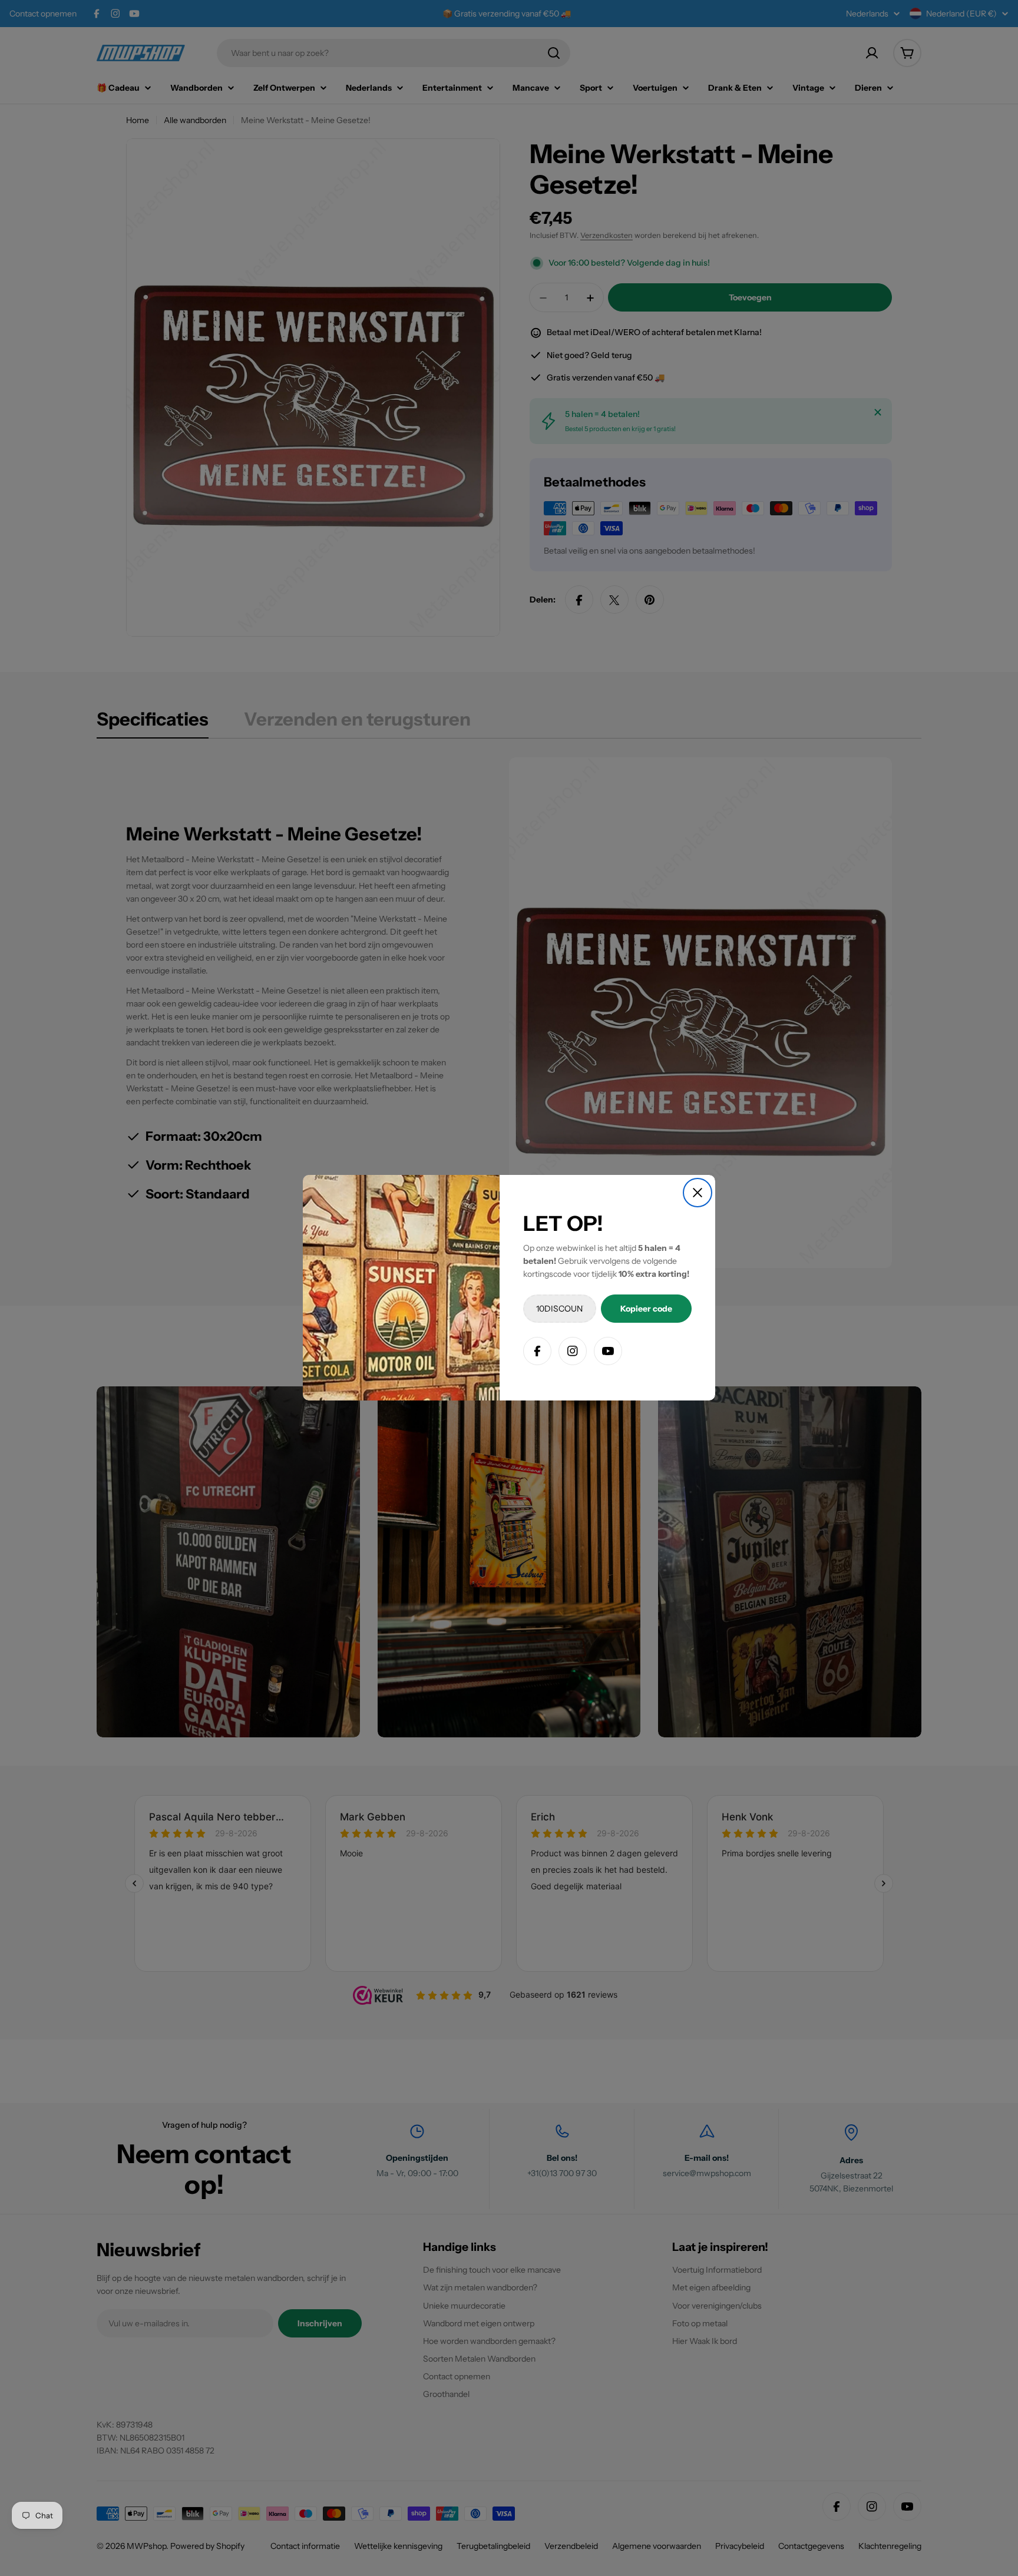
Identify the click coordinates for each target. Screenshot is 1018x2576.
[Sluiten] (698, 1193)
